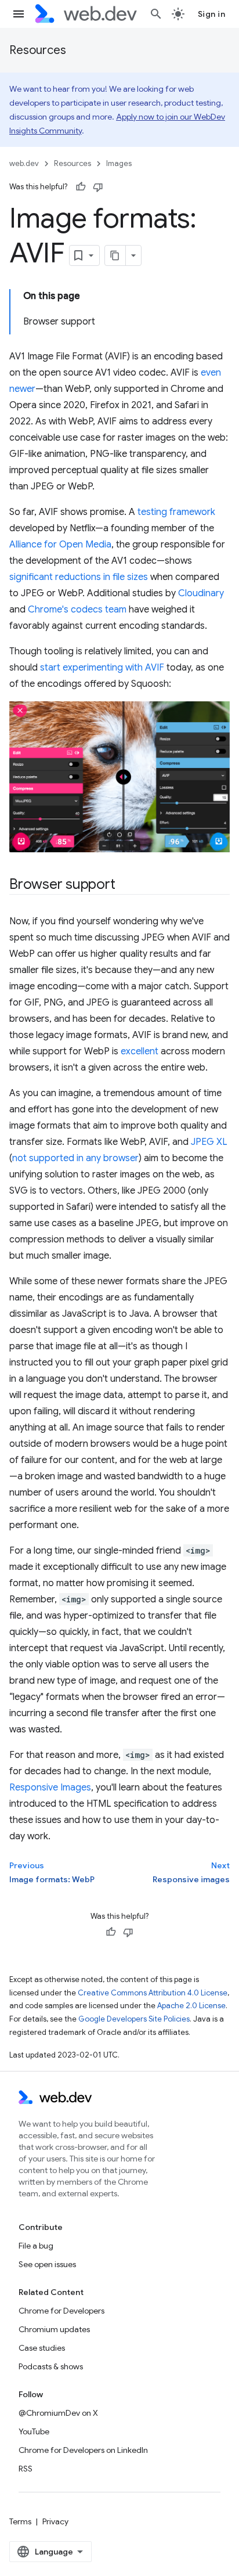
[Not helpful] (98, 187)
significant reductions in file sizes (79, 577)
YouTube (34, 2431)
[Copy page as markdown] (115, 255)
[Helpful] (81, 187)
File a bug (36, 2246)
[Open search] (156, 14)
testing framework (176, 512)
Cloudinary (201, 593)
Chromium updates (54, 2329)
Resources (38, 50)
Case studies (42, 2348)
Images (119, 163)
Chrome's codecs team (77, 610)
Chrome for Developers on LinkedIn (83, 2450)
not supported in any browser (75, 1158)
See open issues (47, 2264)
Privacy (55, 2521)
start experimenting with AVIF (102, 668)
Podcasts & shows (51, 2366)
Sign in (212, 14)
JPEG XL (209, 1142)
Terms (20, 2521)
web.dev (24, 163)
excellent (140, 1051)
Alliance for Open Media (60, 545)
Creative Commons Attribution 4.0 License (153, 1993)
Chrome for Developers (61, 2311)
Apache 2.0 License (191, 2006)
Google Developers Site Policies (134, 2019)
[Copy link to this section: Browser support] (125, 885)
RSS (26, 2469)
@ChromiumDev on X (58, 2413)
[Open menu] (19, 14)
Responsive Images (50, 1788)
